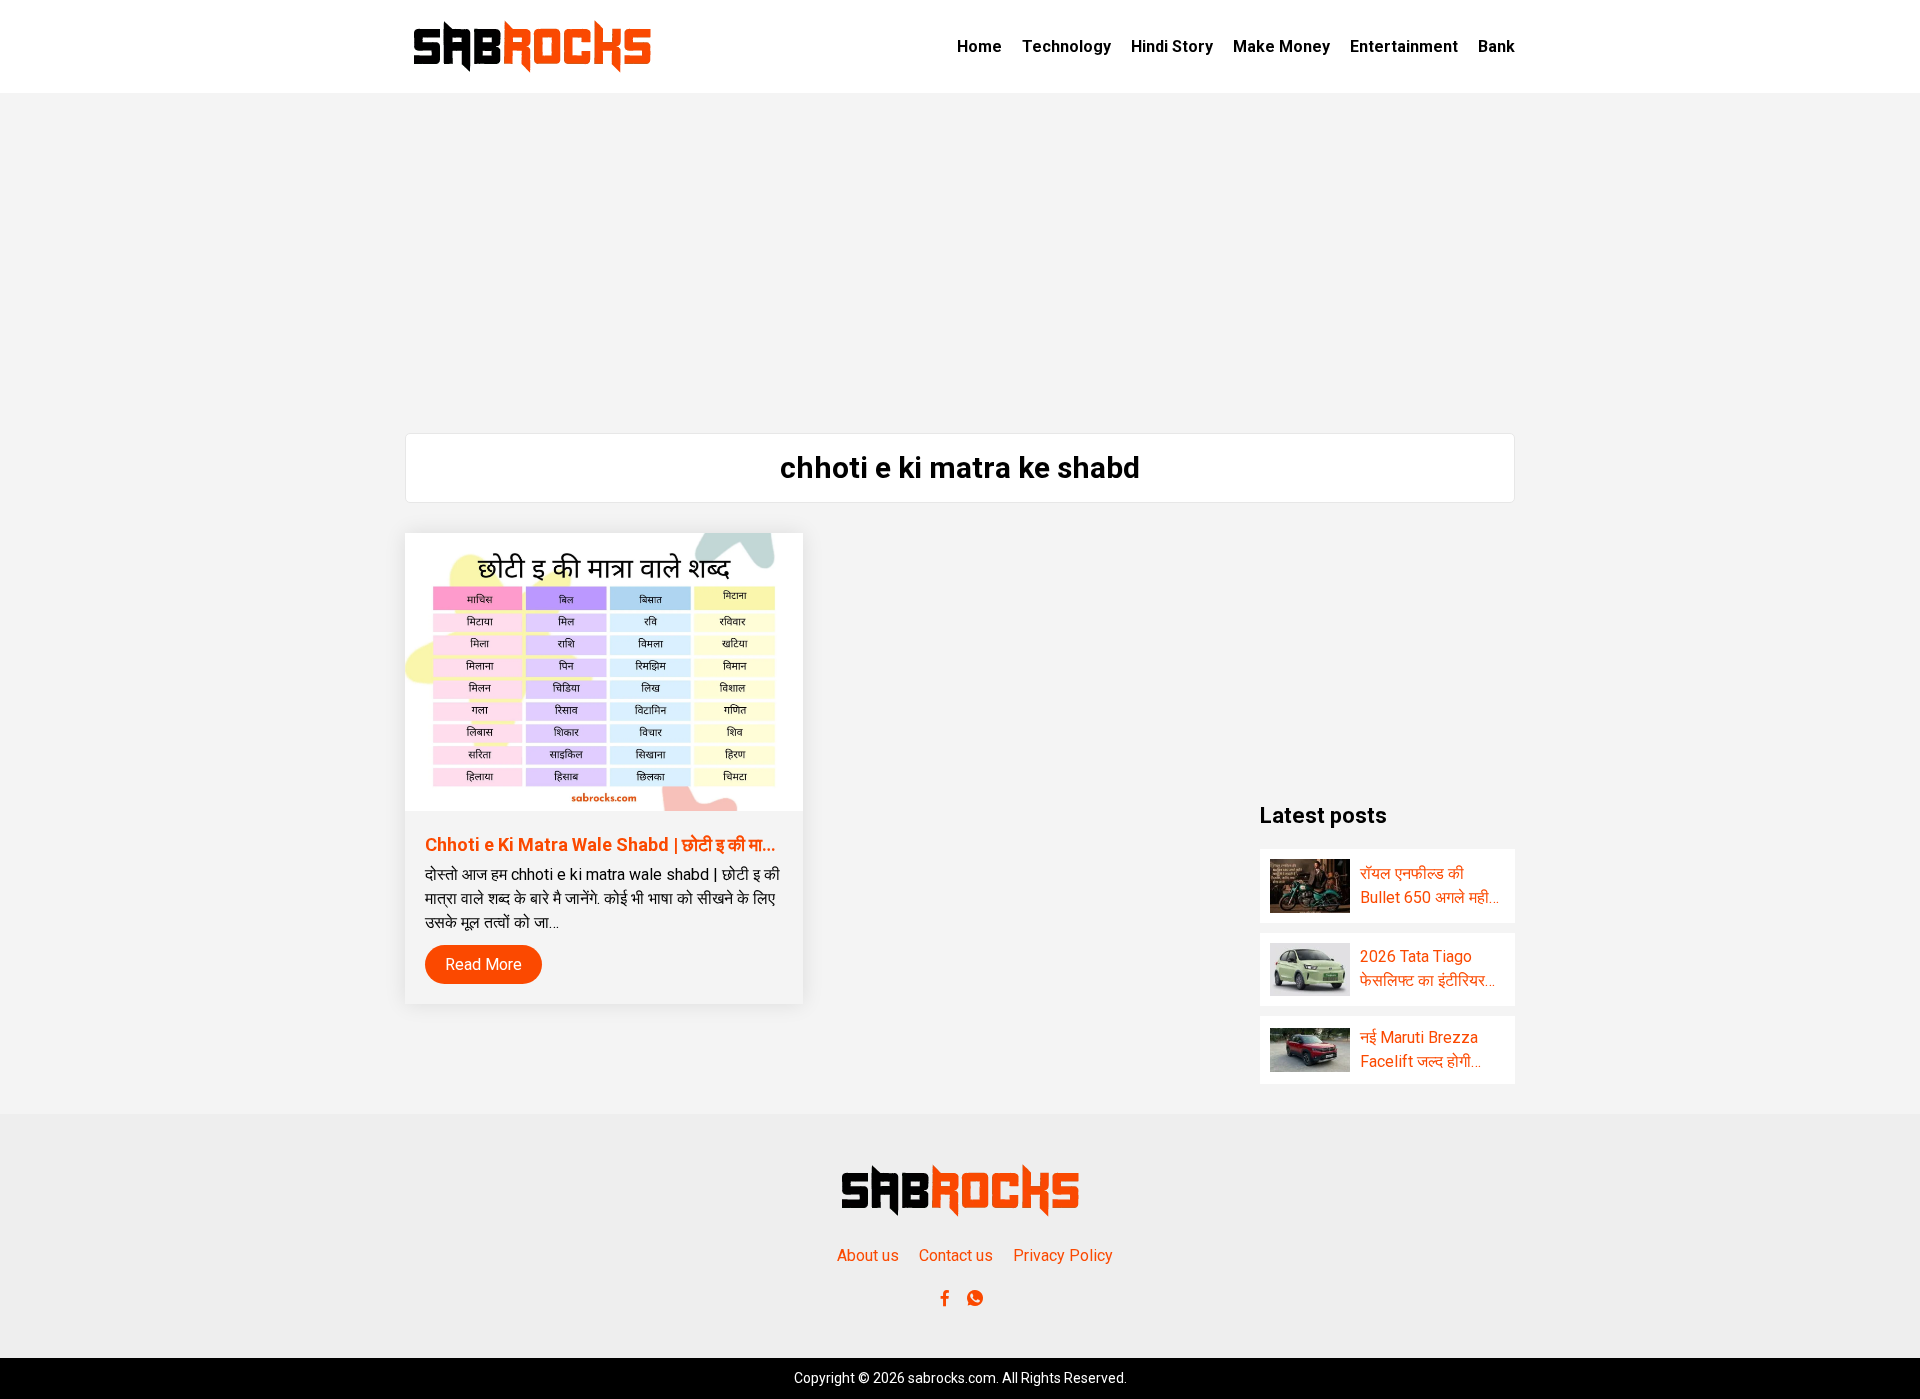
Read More (483, 964)
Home (979, 46)
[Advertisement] (960, 263)
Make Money (1281, 46)
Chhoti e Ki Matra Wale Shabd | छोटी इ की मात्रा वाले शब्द (634, 844)
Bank (1496, 46)
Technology (1066, 46)
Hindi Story (1172, 46)
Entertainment (1404, 46)
